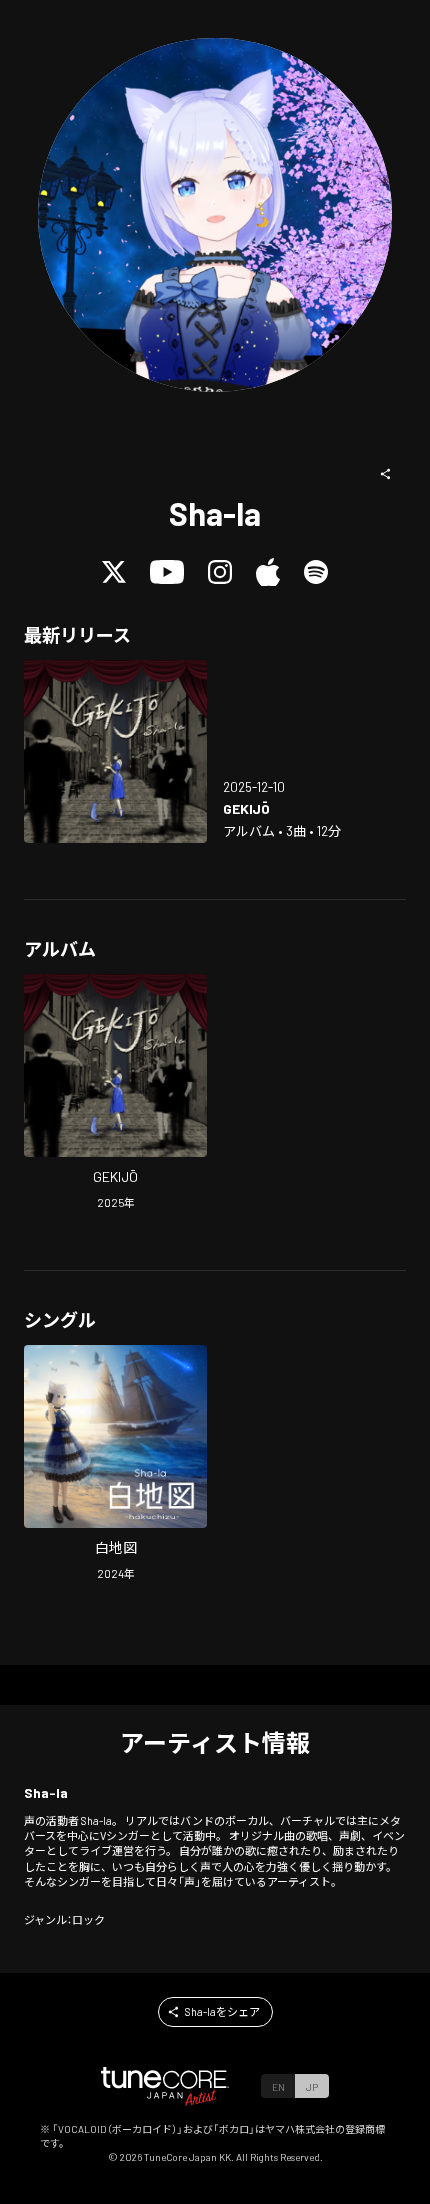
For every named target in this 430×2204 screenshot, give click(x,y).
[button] (386, 474)
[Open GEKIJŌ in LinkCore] (115, 751)
